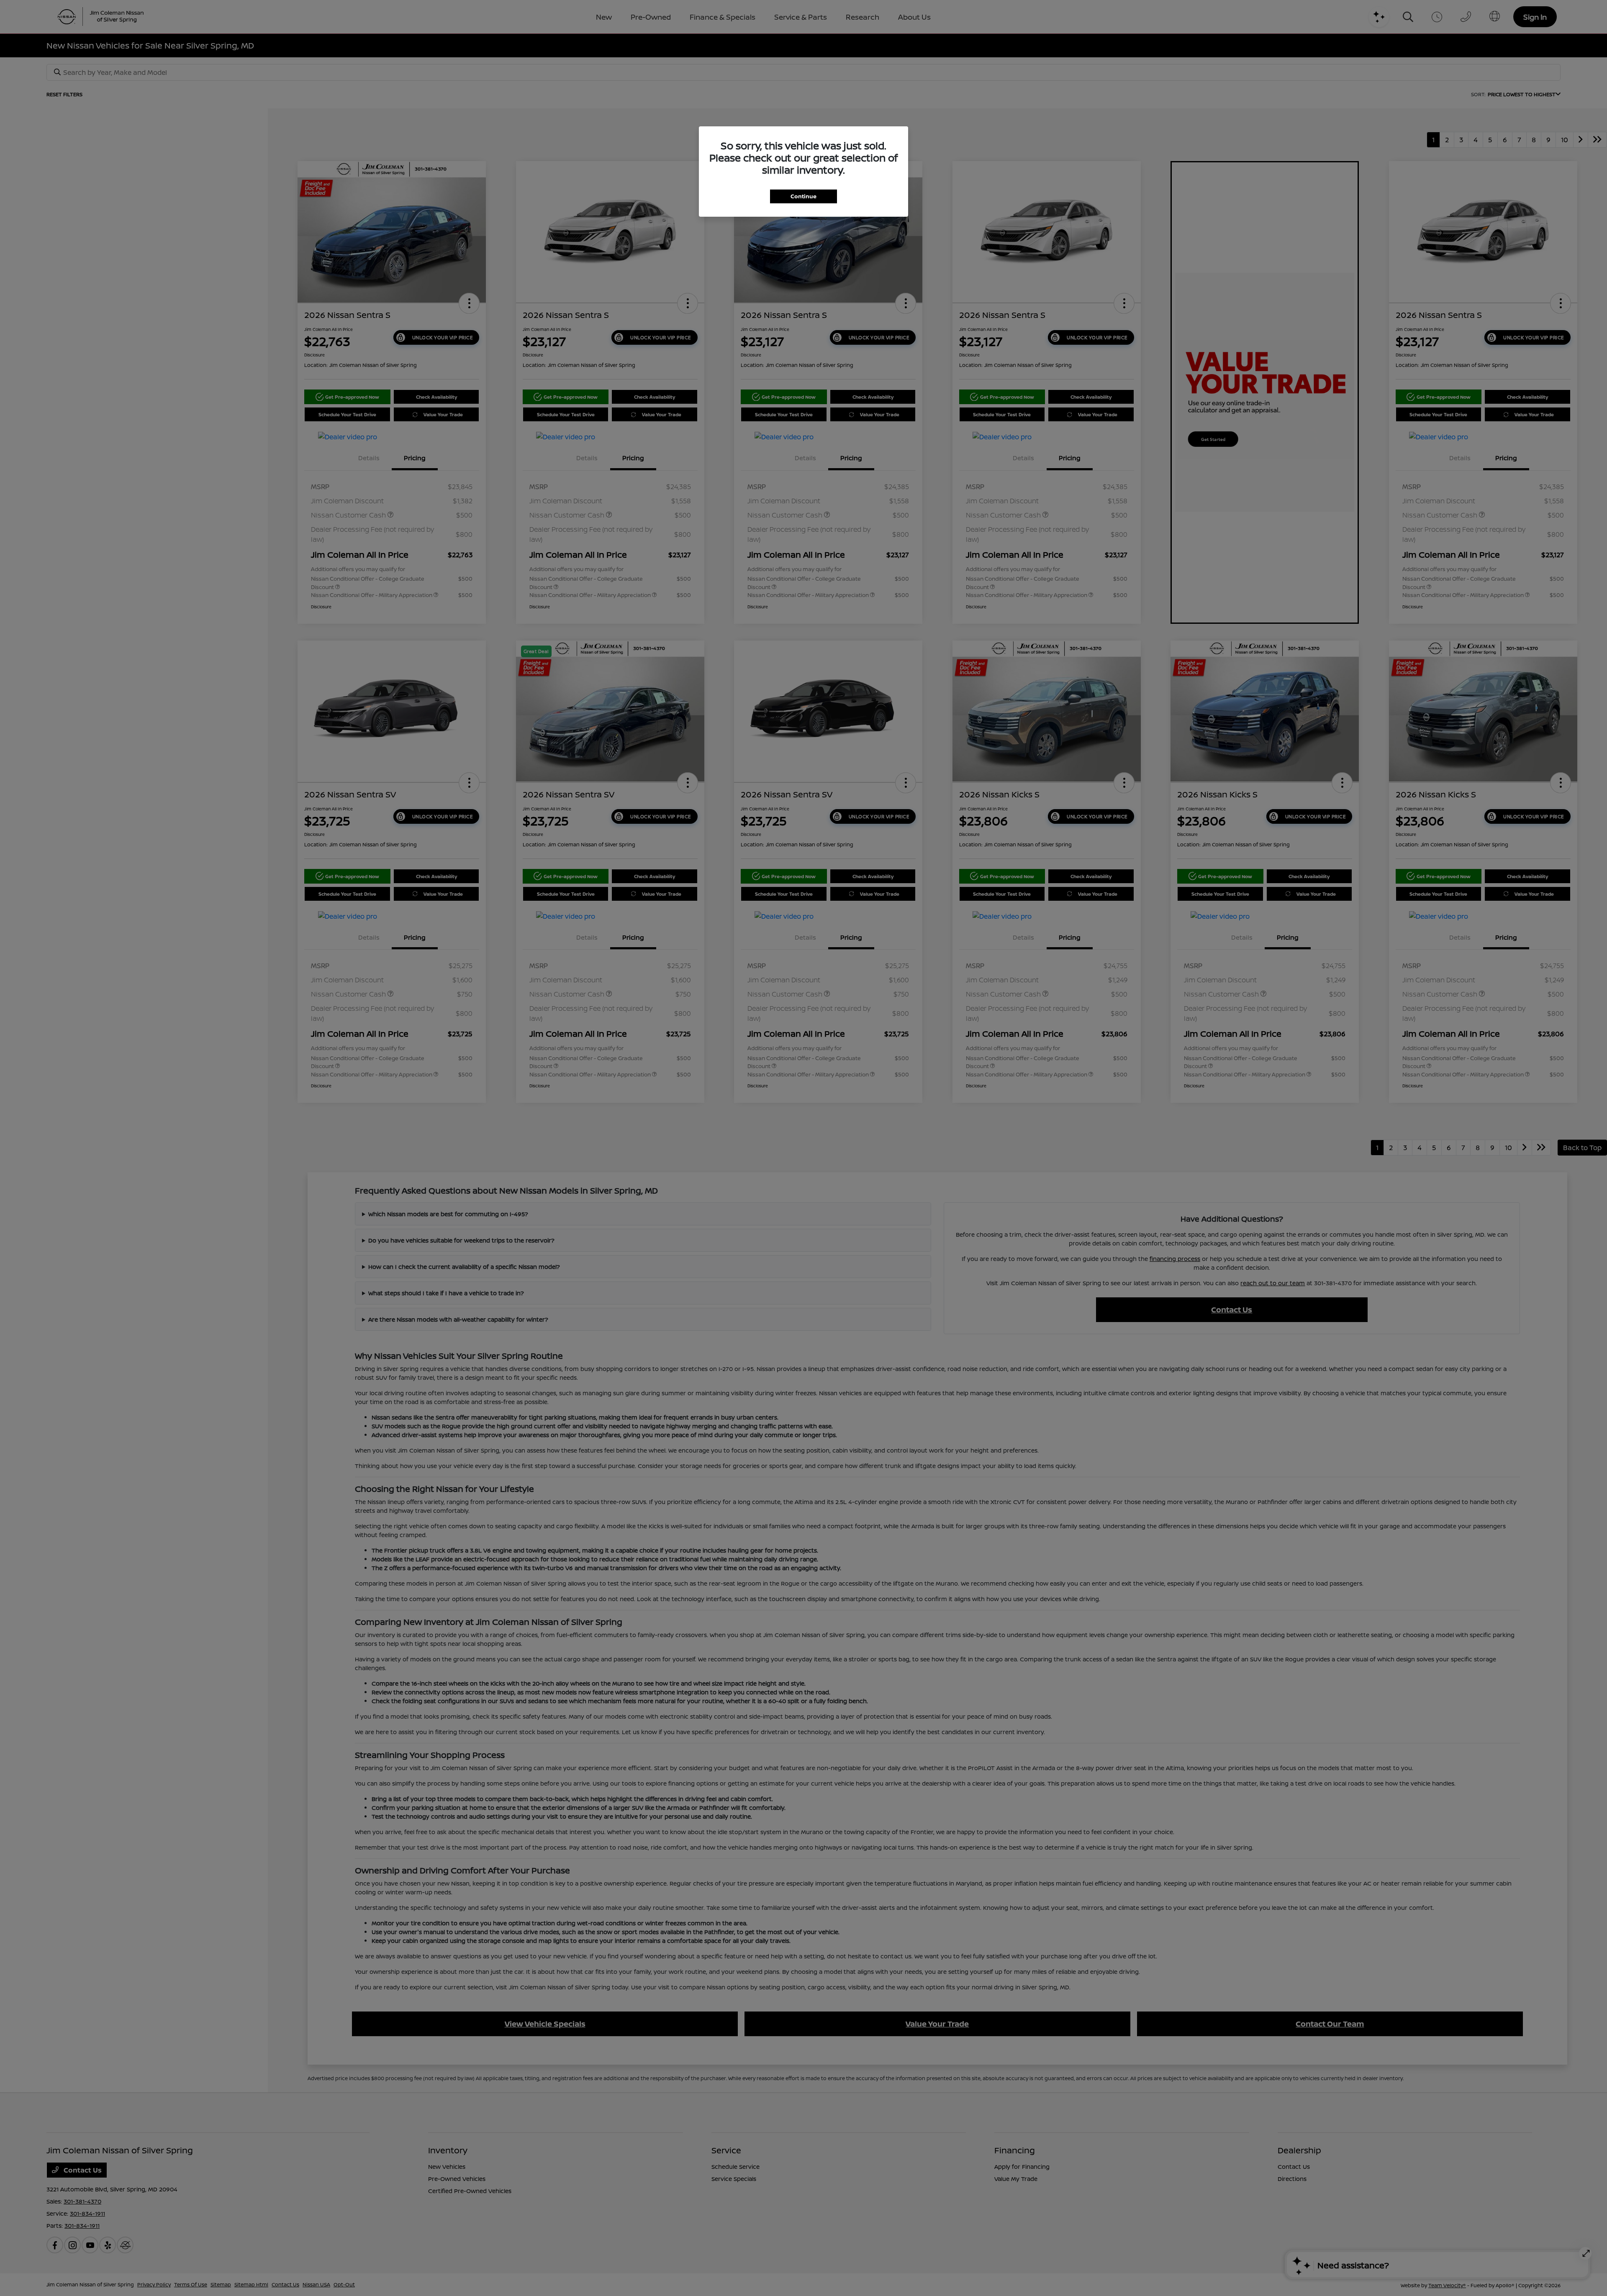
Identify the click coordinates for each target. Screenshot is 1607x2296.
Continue (803, 196)
